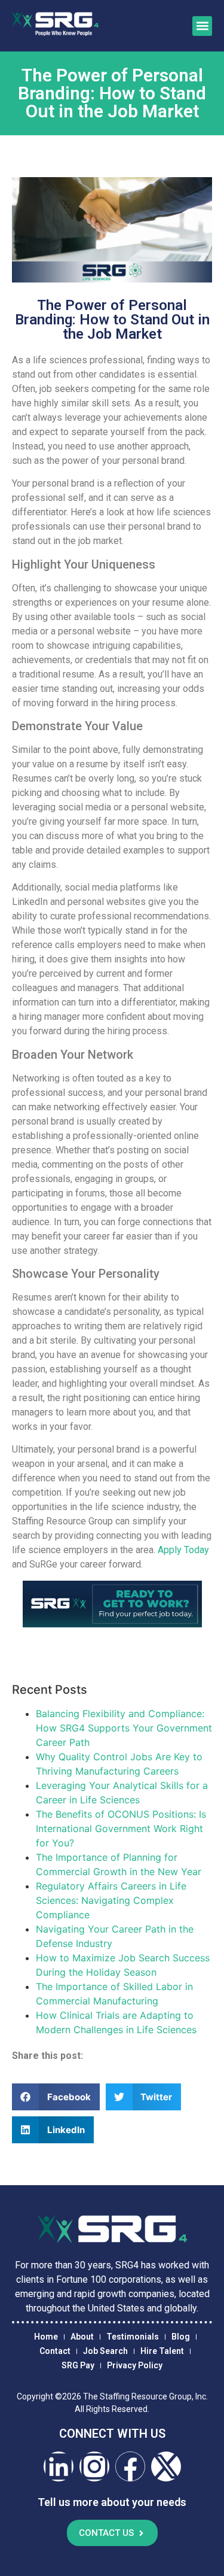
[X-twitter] (166, 2466)
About (82, 2337)
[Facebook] (130, 2466)
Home (46, 2337)
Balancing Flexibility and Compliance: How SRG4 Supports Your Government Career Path (124, 1728)
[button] (202, 26)
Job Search (105, 2351)
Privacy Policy (135, 2365)
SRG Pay (78, 2365)
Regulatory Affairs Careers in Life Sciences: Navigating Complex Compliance (111, 1900)
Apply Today (183, 1550)
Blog (181, 2337)
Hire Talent (162, 2351)
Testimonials (133, 2337)
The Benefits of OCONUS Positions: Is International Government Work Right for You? (121, 1828)
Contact (55, 2351)
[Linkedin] (59, 2466)
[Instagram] (94, 2466)
